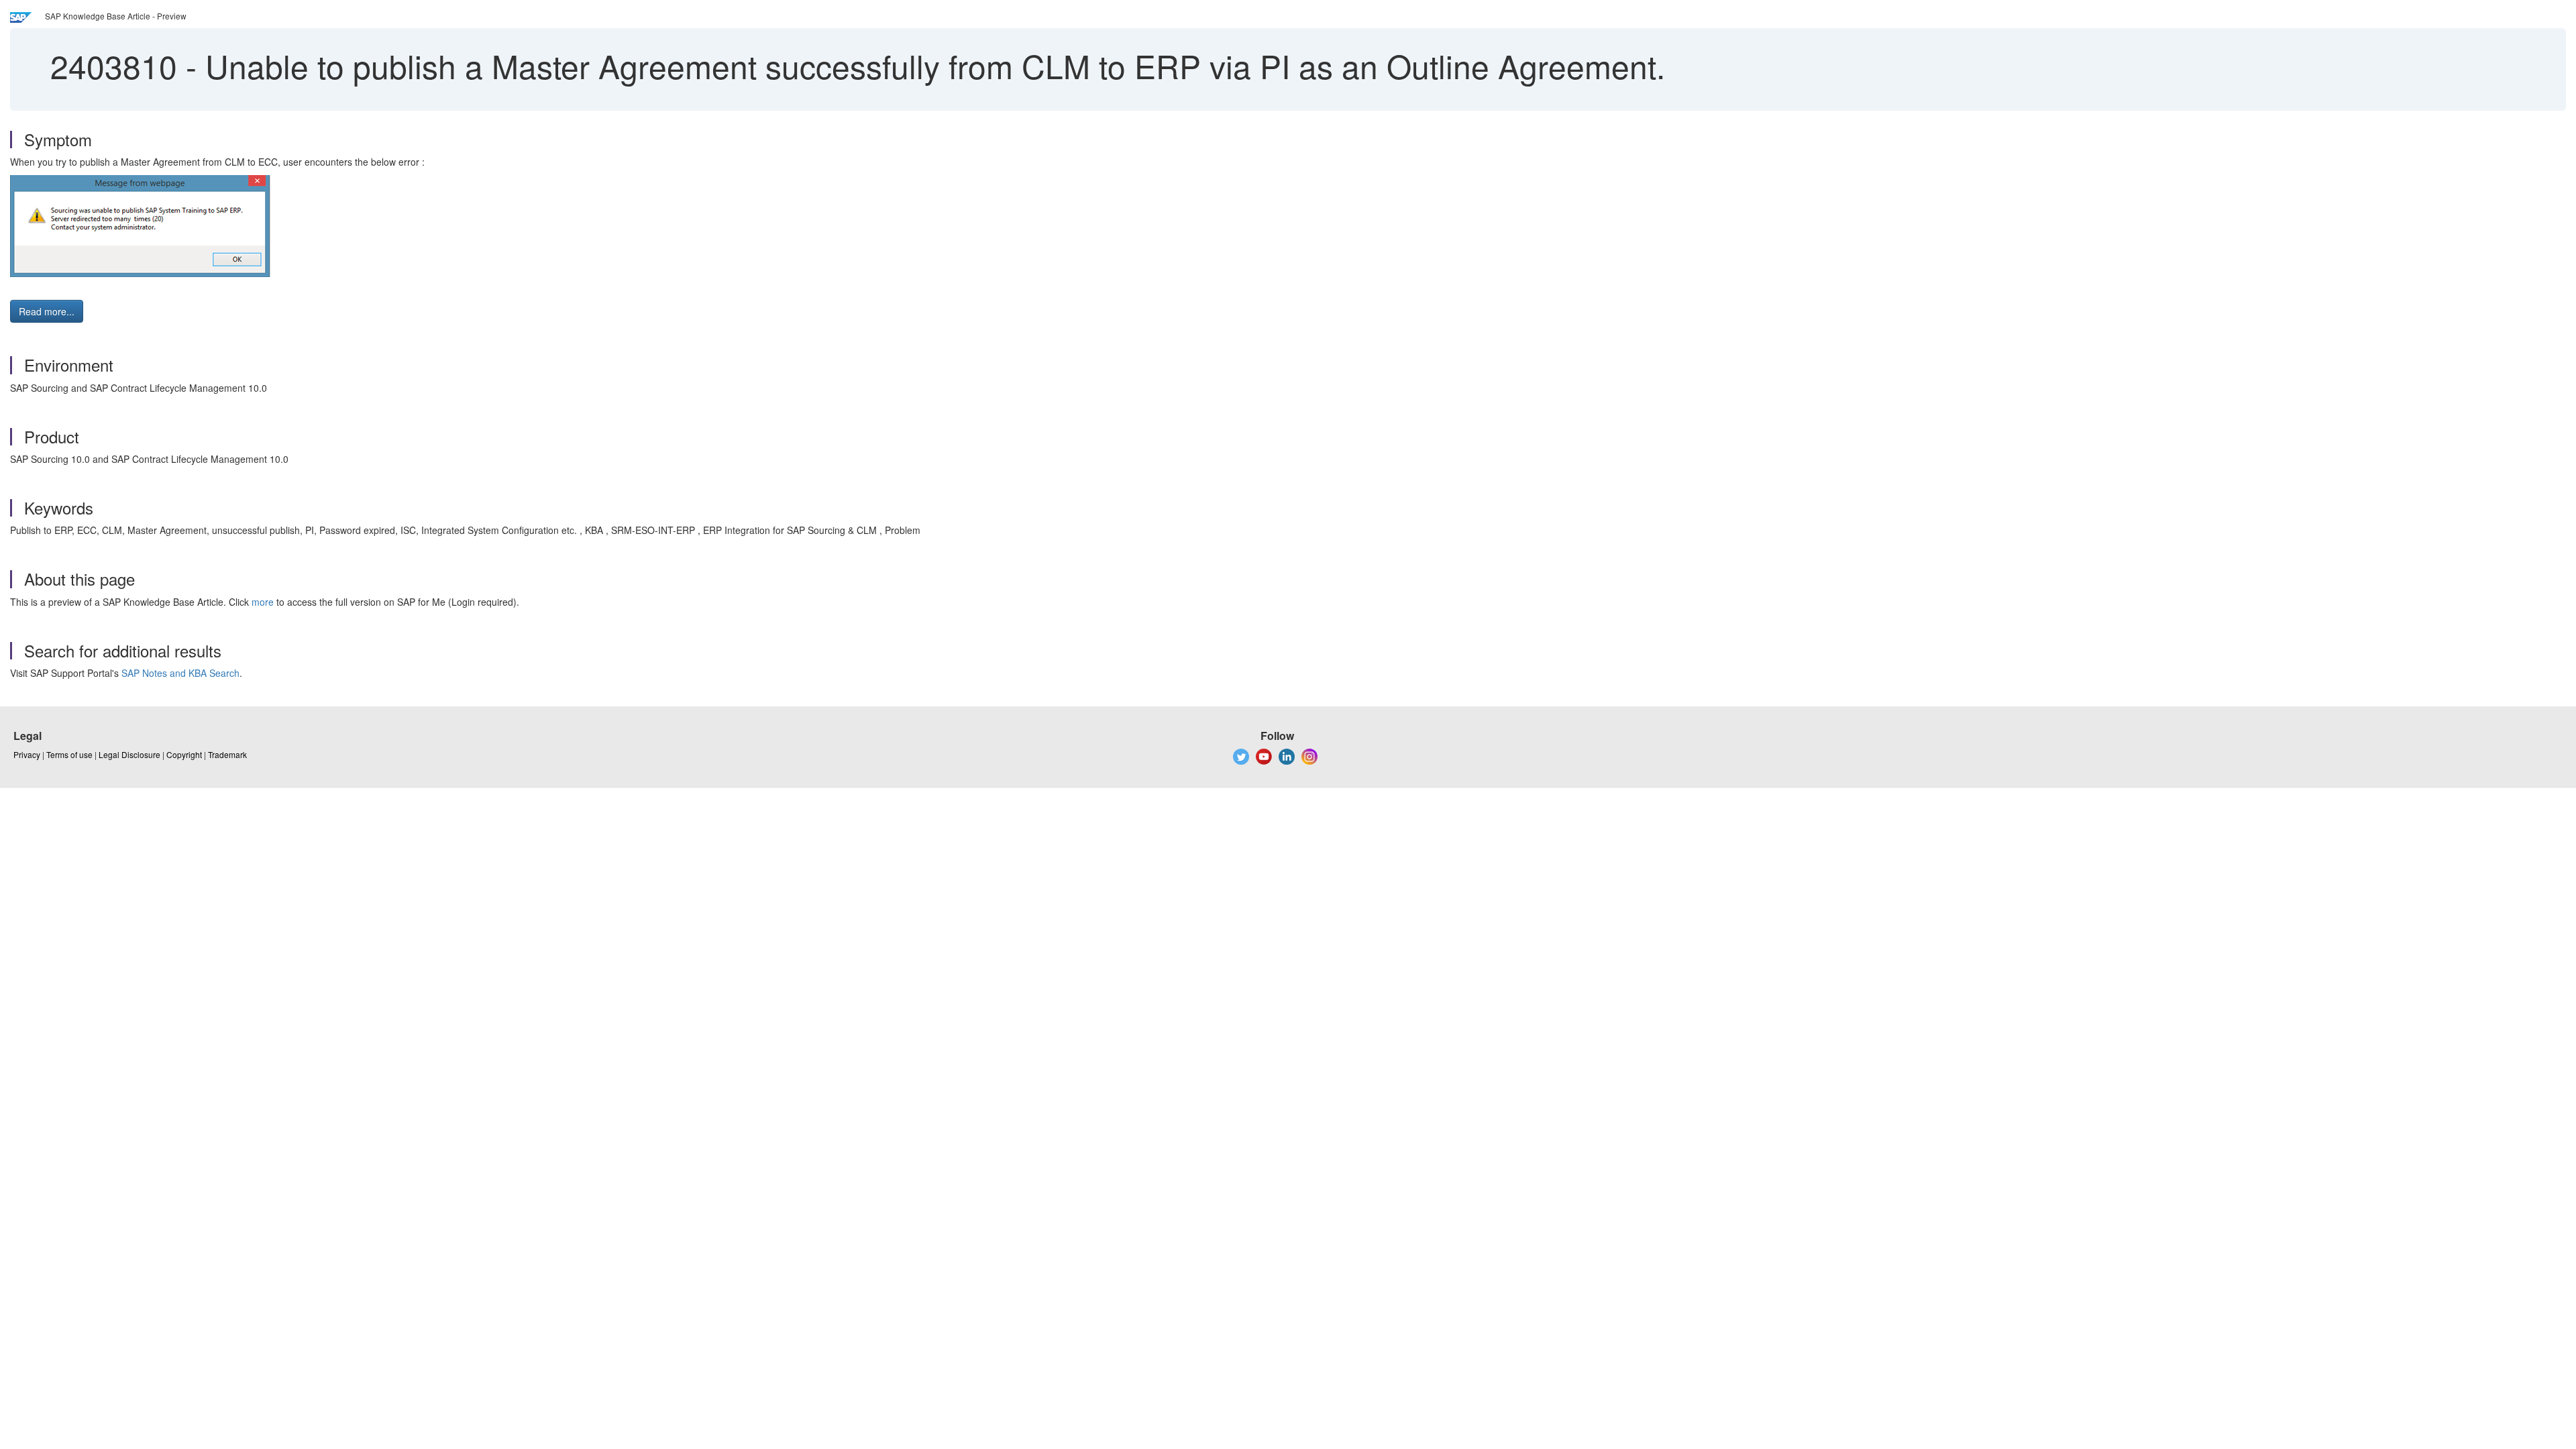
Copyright (184, 754)
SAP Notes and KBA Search (180, 673)
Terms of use (69, 754)
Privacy (27, 754)
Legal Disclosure (129, 754)
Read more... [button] (47, 311)
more (263, 602)
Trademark (227, 754)
